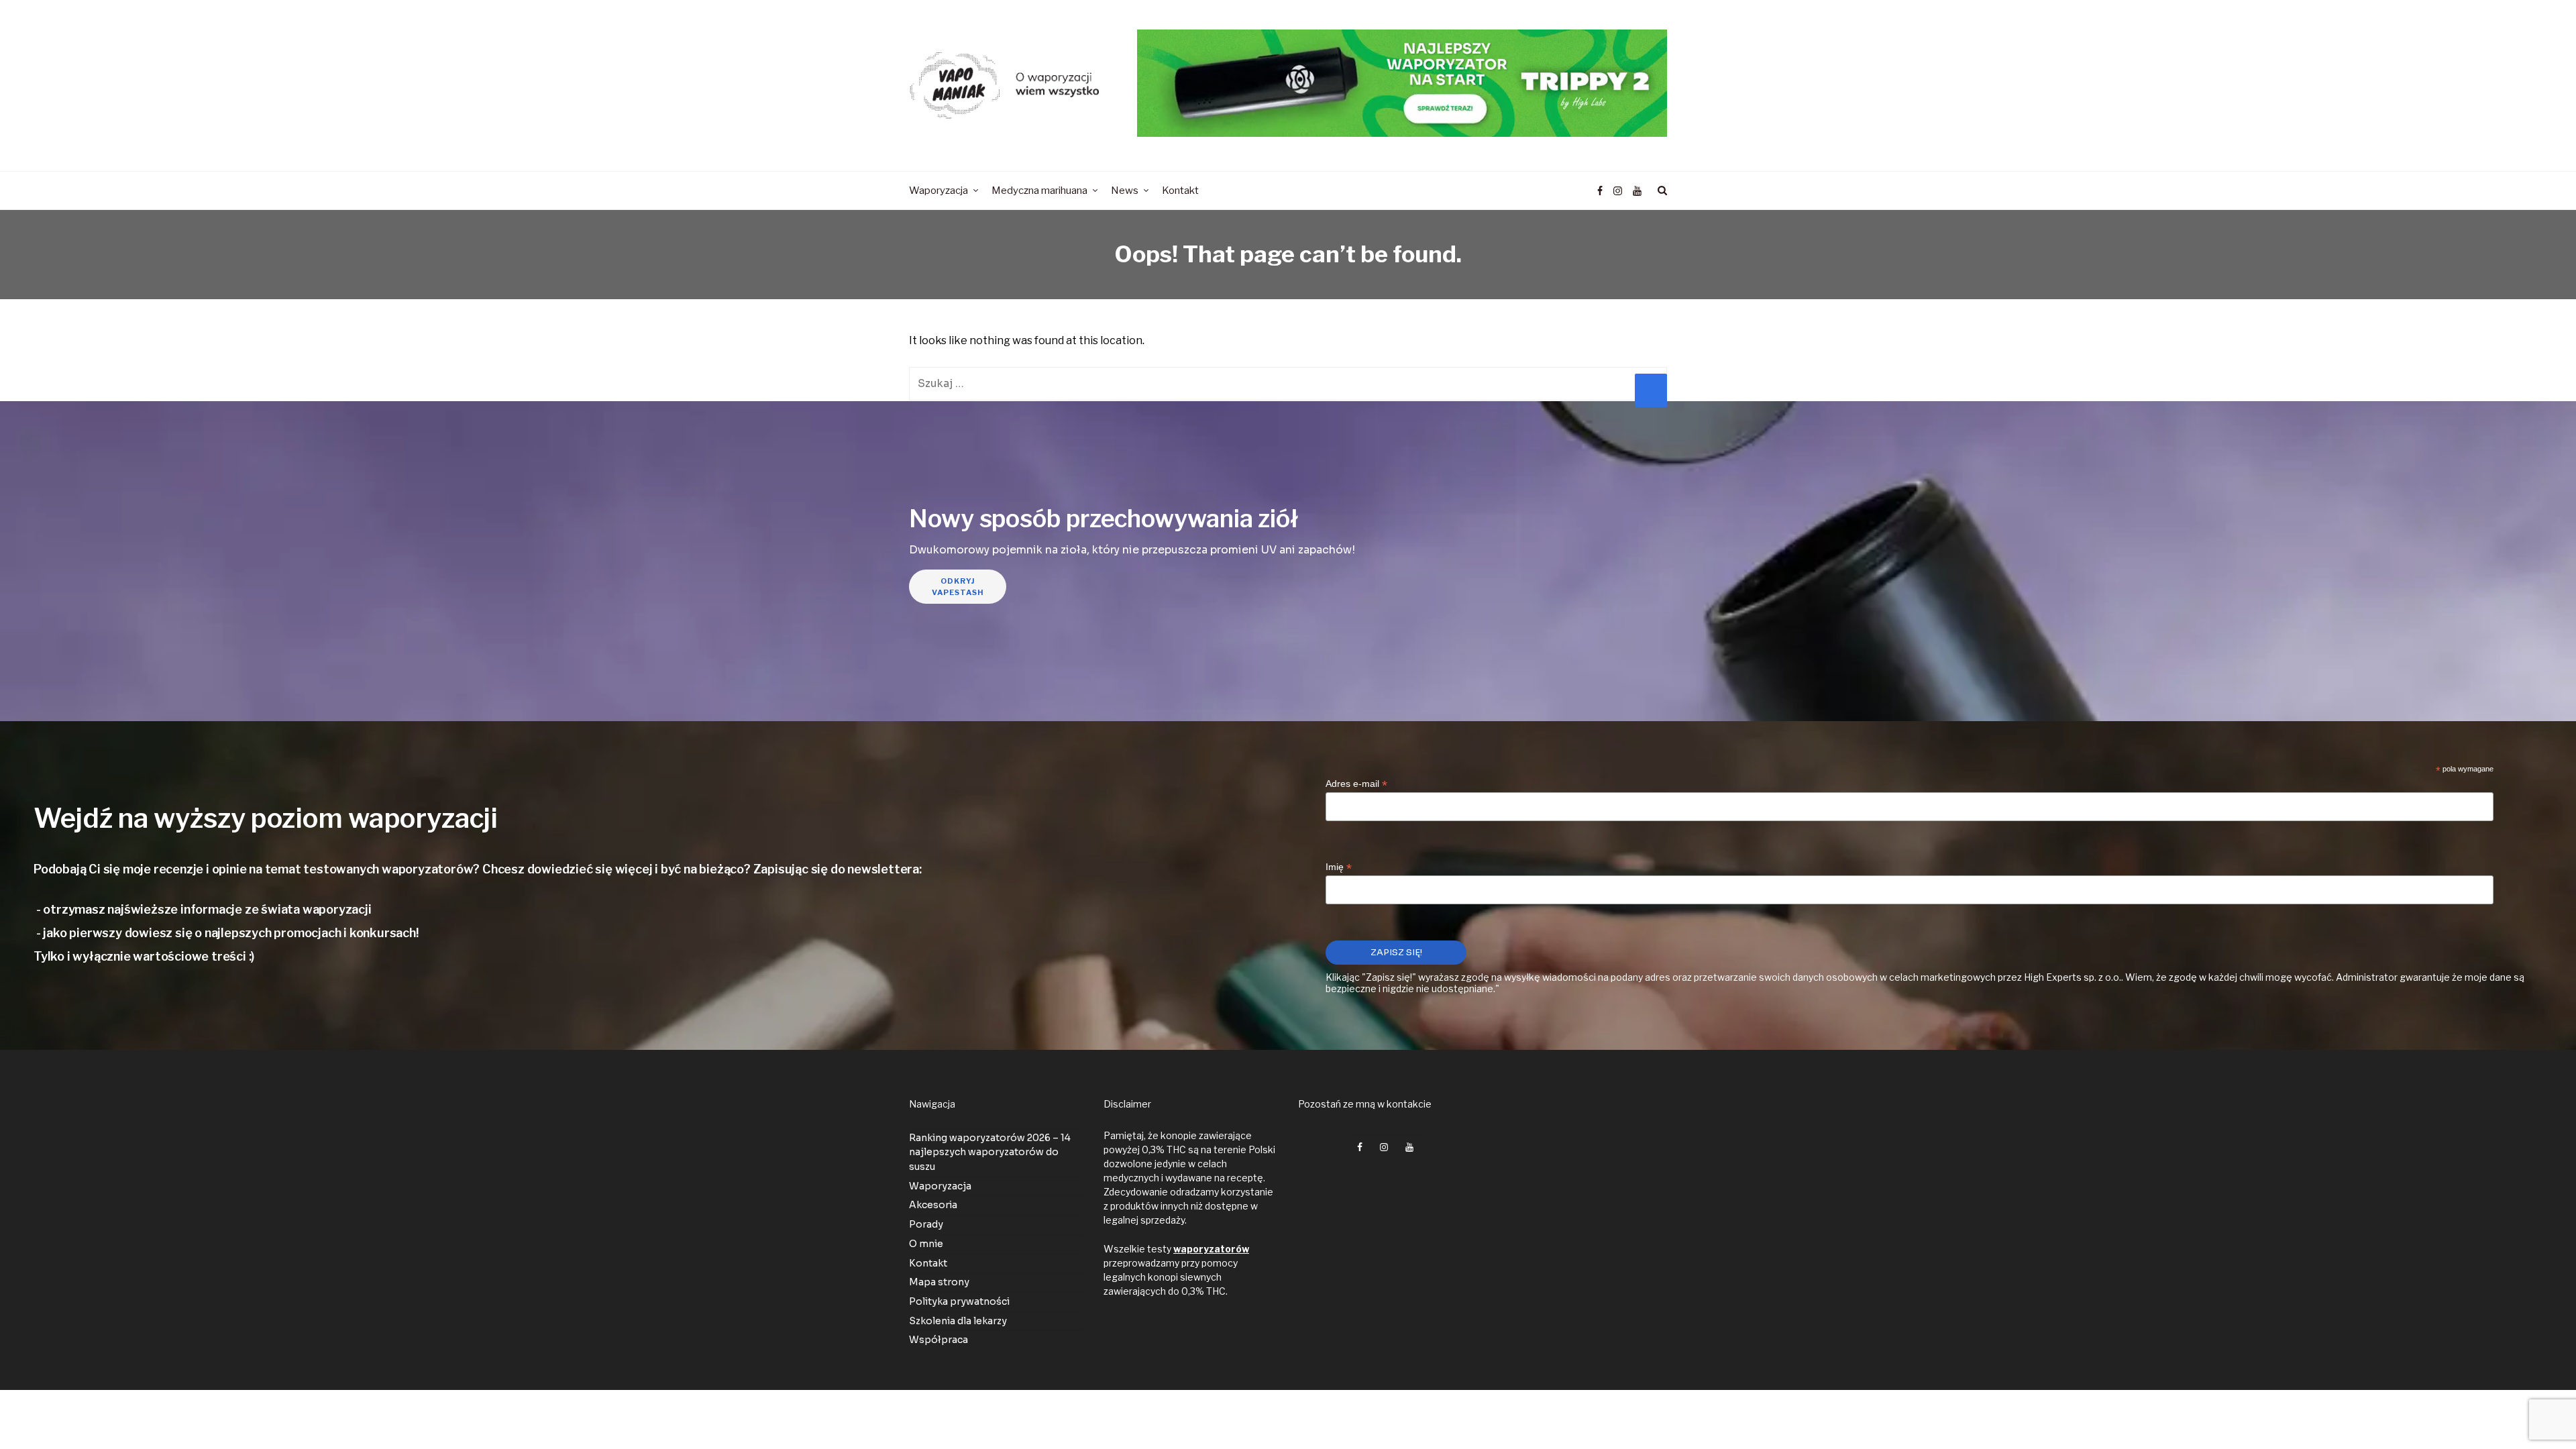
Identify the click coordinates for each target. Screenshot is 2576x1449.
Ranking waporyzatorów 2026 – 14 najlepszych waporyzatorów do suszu (990, 1152)
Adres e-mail (1356, 784)
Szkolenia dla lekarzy (958, 1321)
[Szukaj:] (1288, 383)
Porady (926, 1224)
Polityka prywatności (959, 1301)
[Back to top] (2533, 1409)
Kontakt (928, 1263)
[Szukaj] (1660, 191)
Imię (1339, 868)
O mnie (926, 1244)
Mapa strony (939, 1282)
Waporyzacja (940, 1186)
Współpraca (938, 1340)
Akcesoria (933, 1205)
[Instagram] (1618, 191)
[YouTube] (1637, 191)
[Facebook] (1600, 191)
